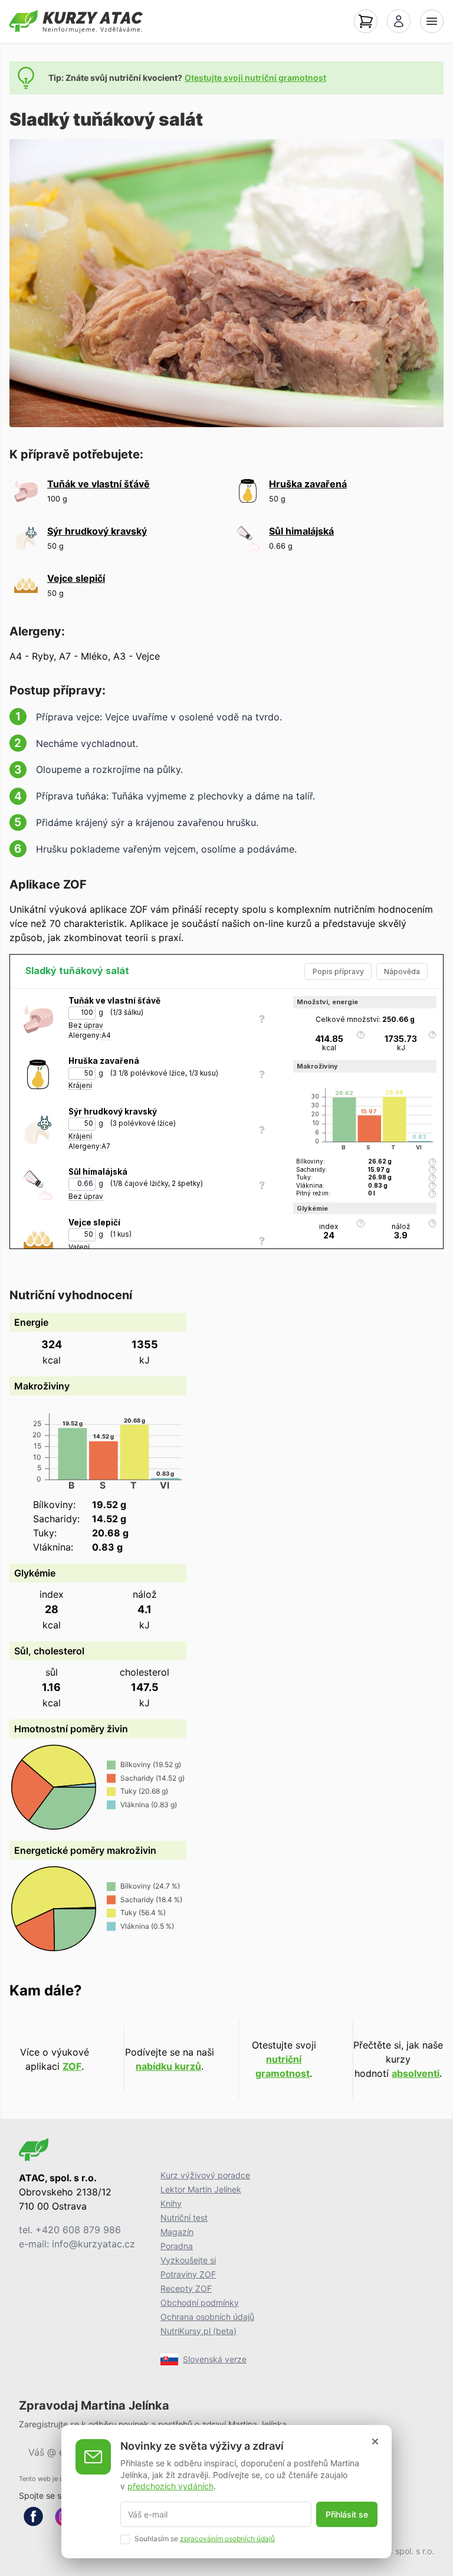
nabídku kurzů (168, 2066)
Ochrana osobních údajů (207, 2317)
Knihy (171, 2203)
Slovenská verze (215, 2359)
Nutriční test (184, 2218)
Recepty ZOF (186, 2288)
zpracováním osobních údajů (227, 2539)
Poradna (177, 2246)
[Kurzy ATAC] (76, 21)
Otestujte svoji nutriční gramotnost (255, 78)
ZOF (72, 2066)
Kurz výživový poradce (205, 2175)
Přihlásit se (347, 2514)
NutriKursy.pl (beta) (198, 2331)
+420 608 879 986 (78, 2230)
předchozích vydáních (170, 2486)
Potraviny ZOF (188, 2274)
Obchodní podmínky (200, 2303)
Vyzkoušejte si (188, 2260)
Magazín (177, 2232)
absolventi (416, 2073)
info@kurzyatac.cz (93, 2244)
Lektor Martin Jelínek (201, 2189)
